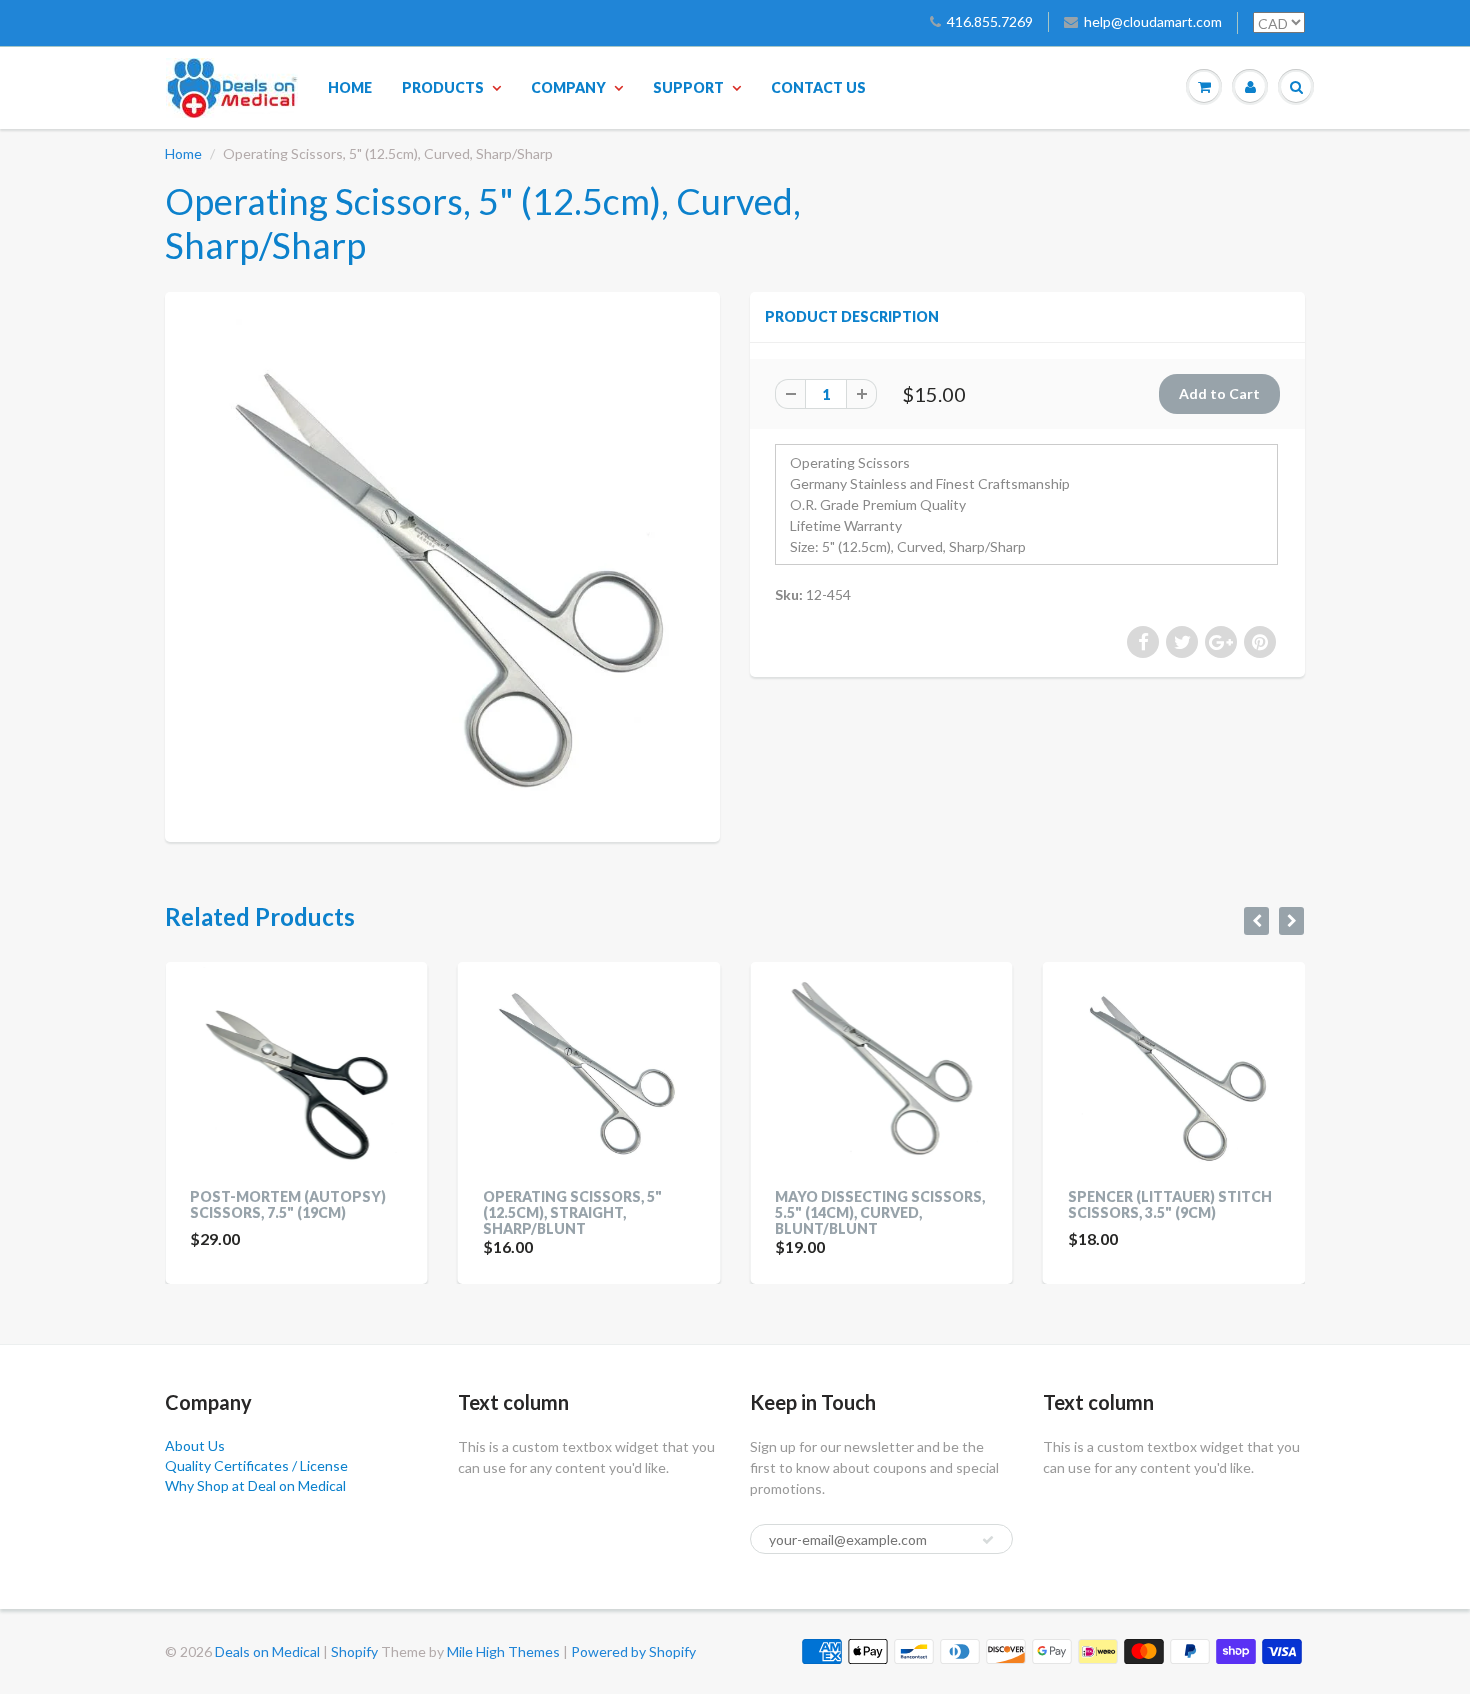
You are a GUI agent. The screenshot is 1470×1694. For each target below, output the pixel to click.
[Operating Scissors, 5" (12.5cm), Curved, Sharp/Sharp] (442, 564)
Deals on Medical (267, 1651)
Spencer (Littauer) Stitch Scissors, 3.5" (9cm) (1170, 1204)
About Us (195, 1445)
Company (568, 87)
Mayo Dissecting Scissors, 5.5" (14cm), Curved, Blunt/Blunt (880, 1212)
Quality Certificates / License (256, 1465)
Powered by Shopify (633, 1651)
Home (350, 87)
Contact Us (818, 87)
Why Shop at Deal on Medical (255, 1485)
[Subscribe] (988, 1540)
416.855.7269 (990, 21)
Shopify (354, 1651)
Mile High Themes (503, 1651)
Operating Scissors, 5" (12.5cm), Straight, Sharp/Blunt (572, 1212)
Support (688, 87)
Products (443, 87)
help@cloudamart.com (1153, 21)
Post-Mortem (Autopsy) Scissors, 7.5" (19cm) (288, 1204)
